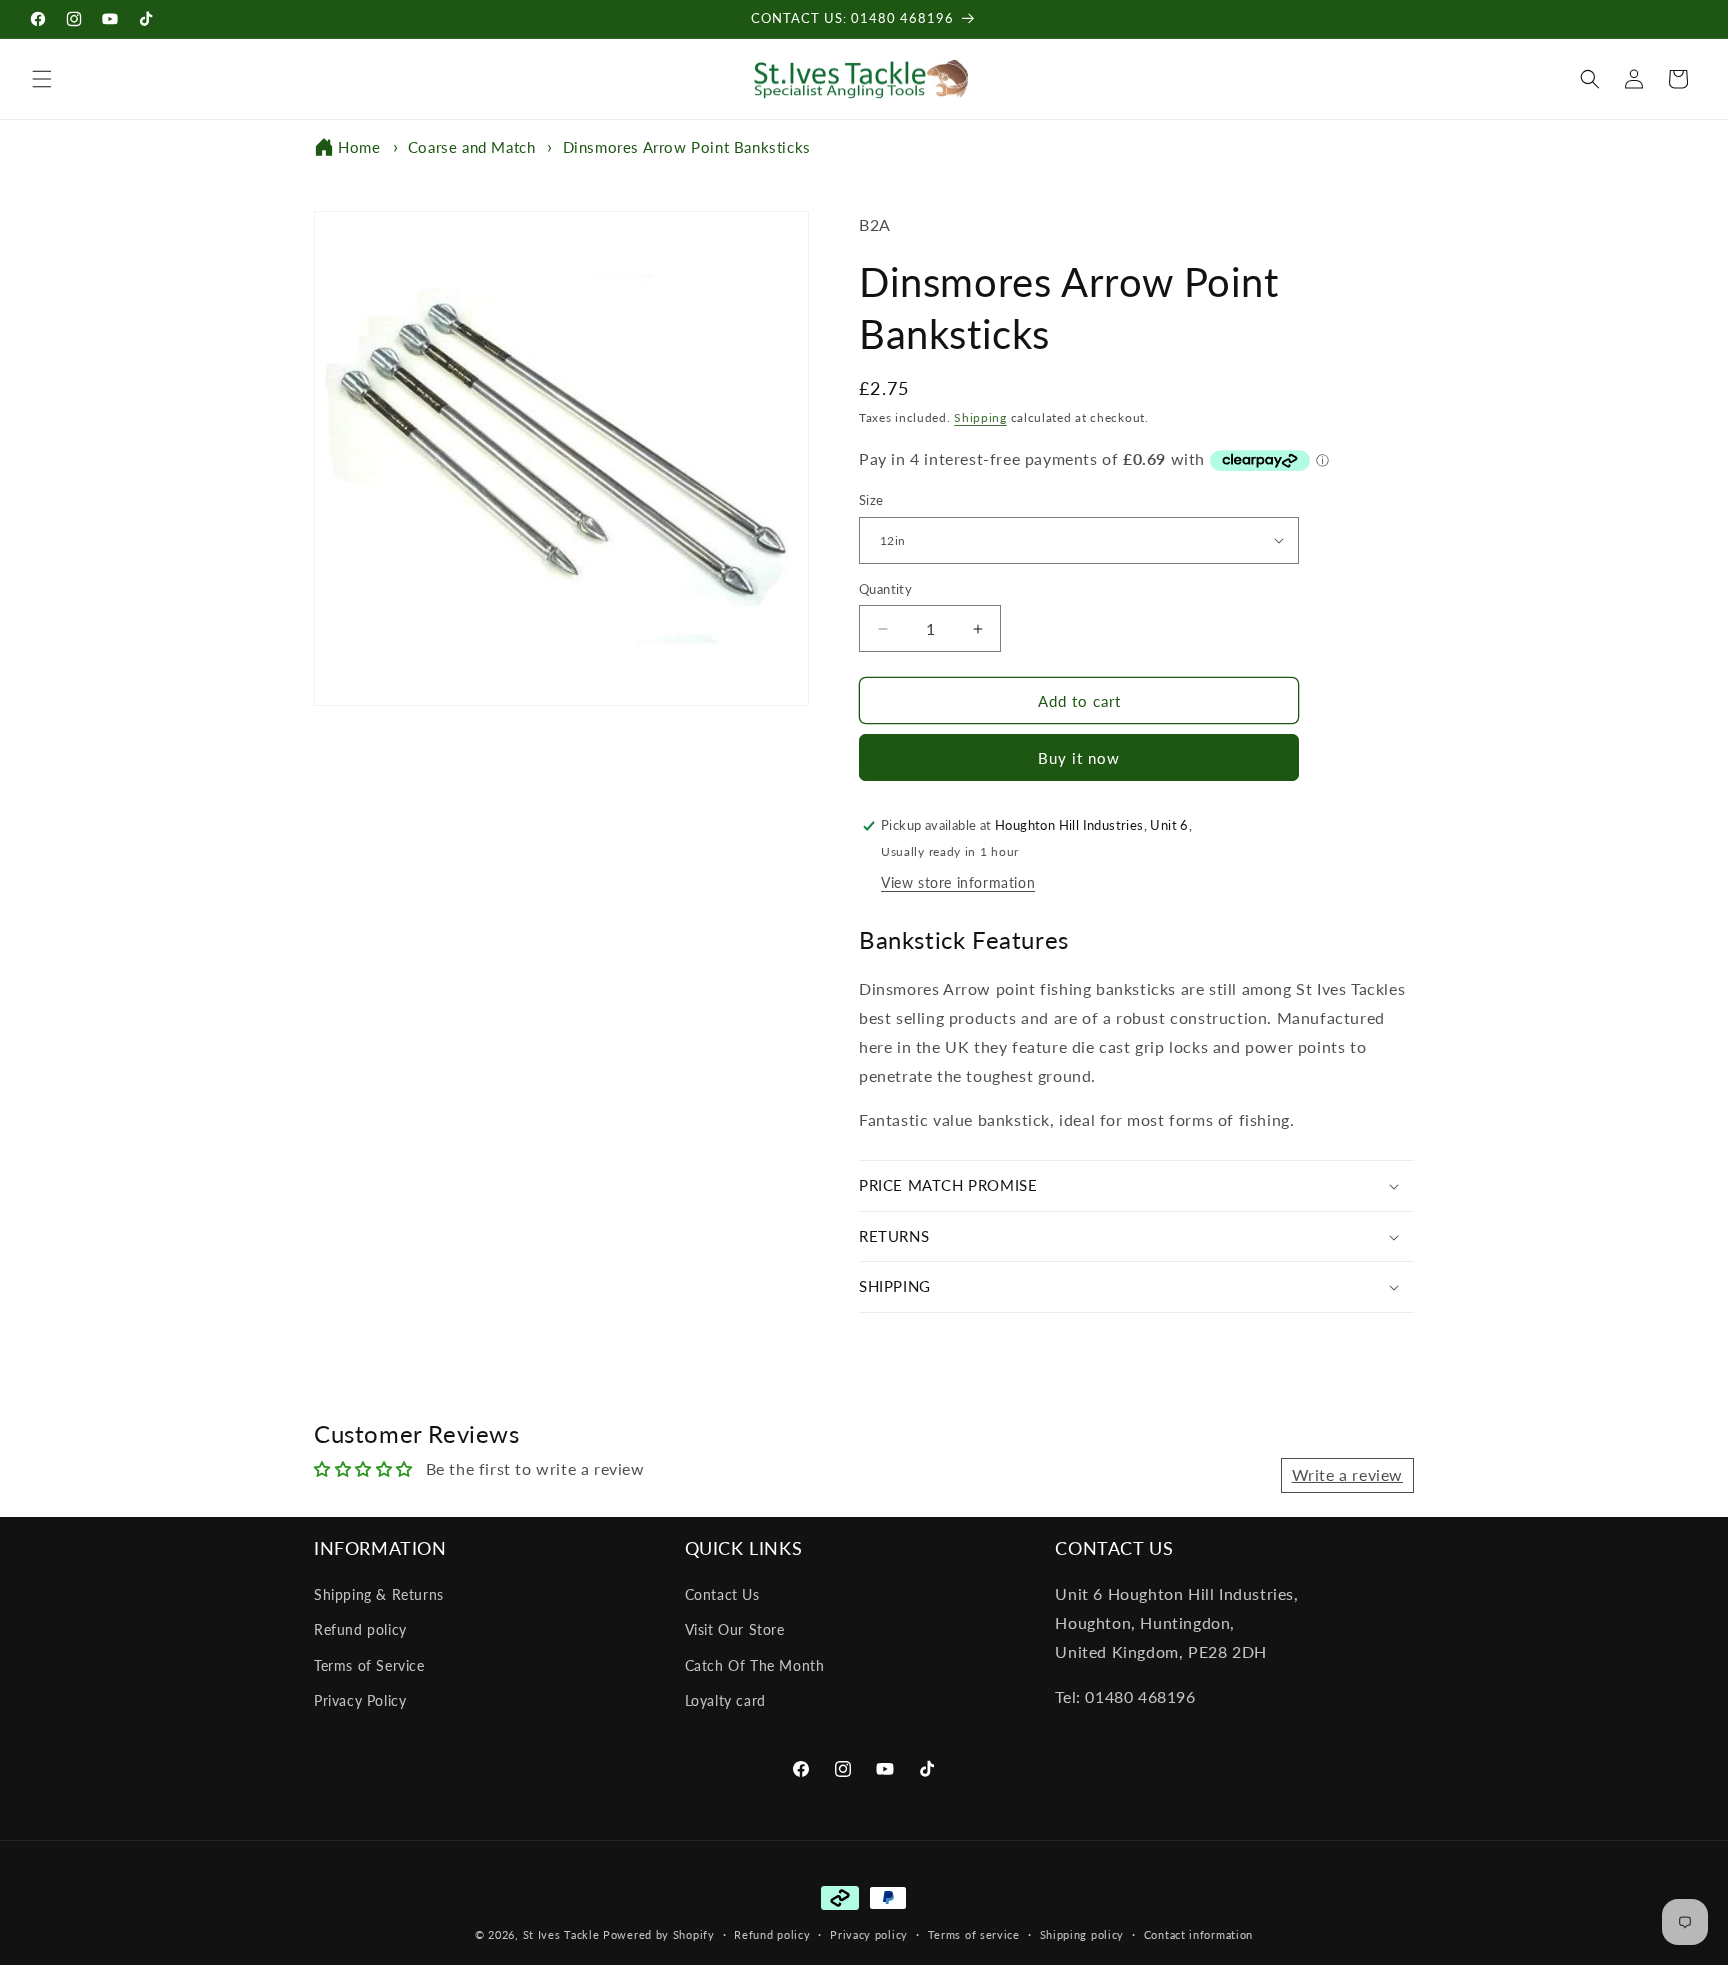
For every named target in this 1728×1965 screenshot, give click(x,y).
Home (359, 147)
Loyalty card (725, 1700)
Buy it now (1079, 758)
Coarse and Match (472, 147)
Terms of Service (369, 1665)
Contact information (1198, 1934)
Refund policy (360, 1629)
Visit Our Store (735, 1629)
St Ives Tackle (561, 1934)
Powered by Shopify (659, 1934)
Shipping (980, 417)
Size (871, 500)
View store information (958, 882)
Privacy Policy (360, 1700)
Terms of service (974, 1934)
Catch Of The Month (755, 1665)
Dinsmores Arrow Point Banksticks (687, 147)
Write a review (1347, 1474)
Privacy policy (869, 1934)
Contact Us (722, 1594)
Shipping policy (1082, 1934)
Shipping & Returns (379, 1594)
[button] (42, 79)
